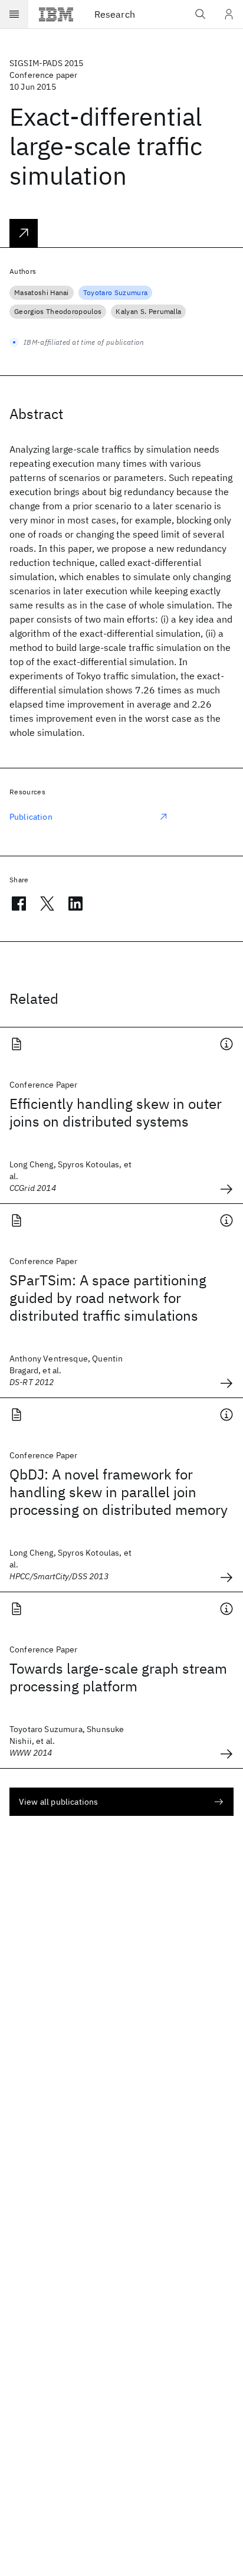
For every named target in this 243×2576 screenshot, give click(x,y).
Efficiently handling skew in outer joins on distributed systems (116, 1112)
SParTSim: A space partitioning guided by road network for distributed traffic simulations (108, 1298)
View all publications (58, 1802)
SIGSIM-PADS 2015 (47, 63)
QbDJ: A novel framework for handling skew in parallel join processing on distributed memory (119, 1492)
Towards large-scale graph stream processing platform (118, 1677)
